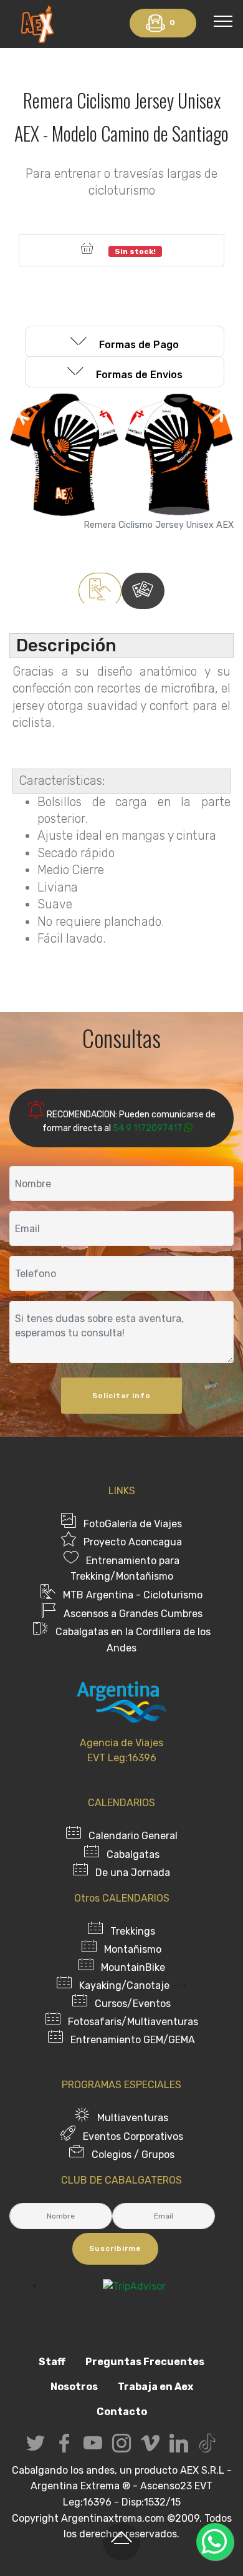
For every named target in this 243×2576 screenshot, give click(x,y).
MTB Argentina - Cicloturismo (133, 1595)
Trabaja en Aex (155, 2387)
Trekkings (133, 1931)
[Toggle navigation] (223, 21)
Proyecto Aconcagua (133, 1542)
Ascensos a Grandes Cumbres (133, 1614)
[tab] (125, 342)
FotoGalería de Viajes (133, 1524)
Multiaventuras (133, 2118)
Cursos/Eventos (133, 2004)
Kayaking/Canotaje (124, 1985)
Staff (52, 2362)
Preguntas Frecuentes (145, 2362)
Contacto (122, 2412)
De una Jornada (133, 1873)
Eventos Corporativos (133, 2136)
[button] (125, 341)
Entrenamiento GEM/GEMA (133, 2040)
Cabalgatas (133, 1854)
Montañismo (133, 1949)
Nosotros (74, 2387)
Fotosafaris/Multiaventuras (133, 2022)
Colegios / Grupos (133, 2155)
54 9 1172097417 (147, 1128)
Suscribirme (115, 2248)
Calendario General (133, 1836)
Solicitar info (121, 1396)
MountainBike (133, 1967)
